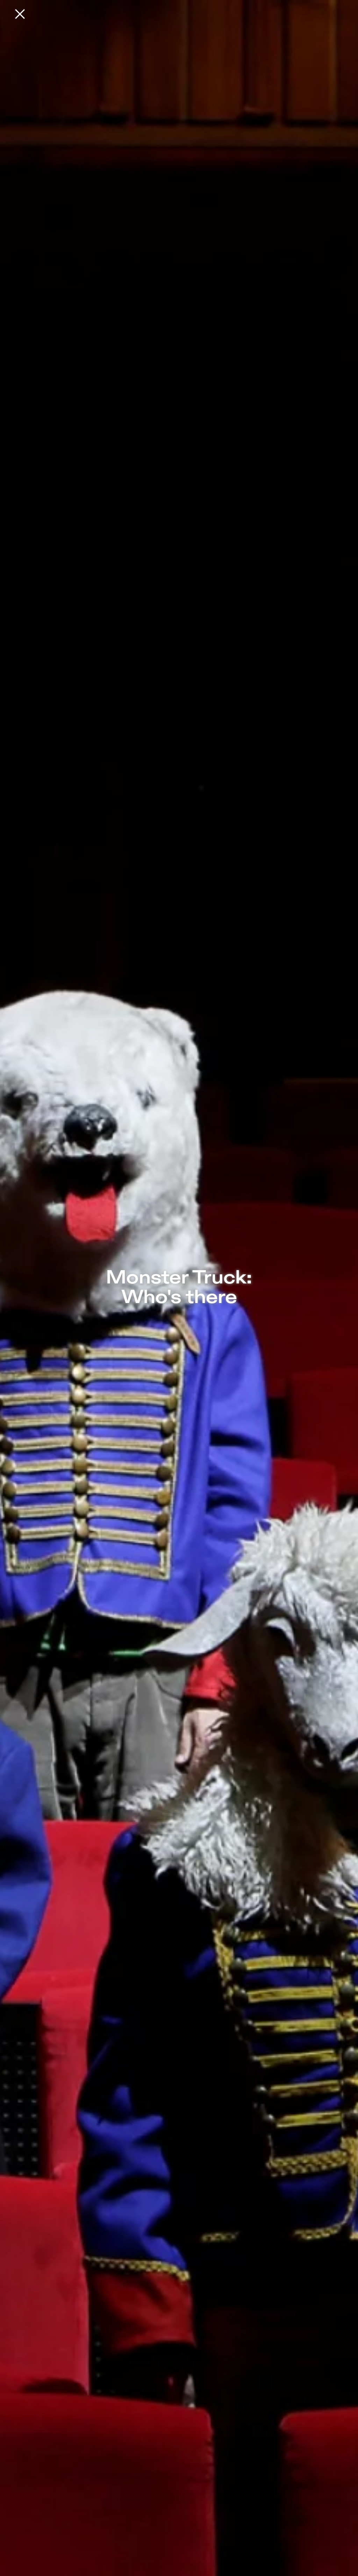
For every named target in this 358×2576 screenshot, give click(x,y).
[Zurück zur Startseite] (20, 14)
